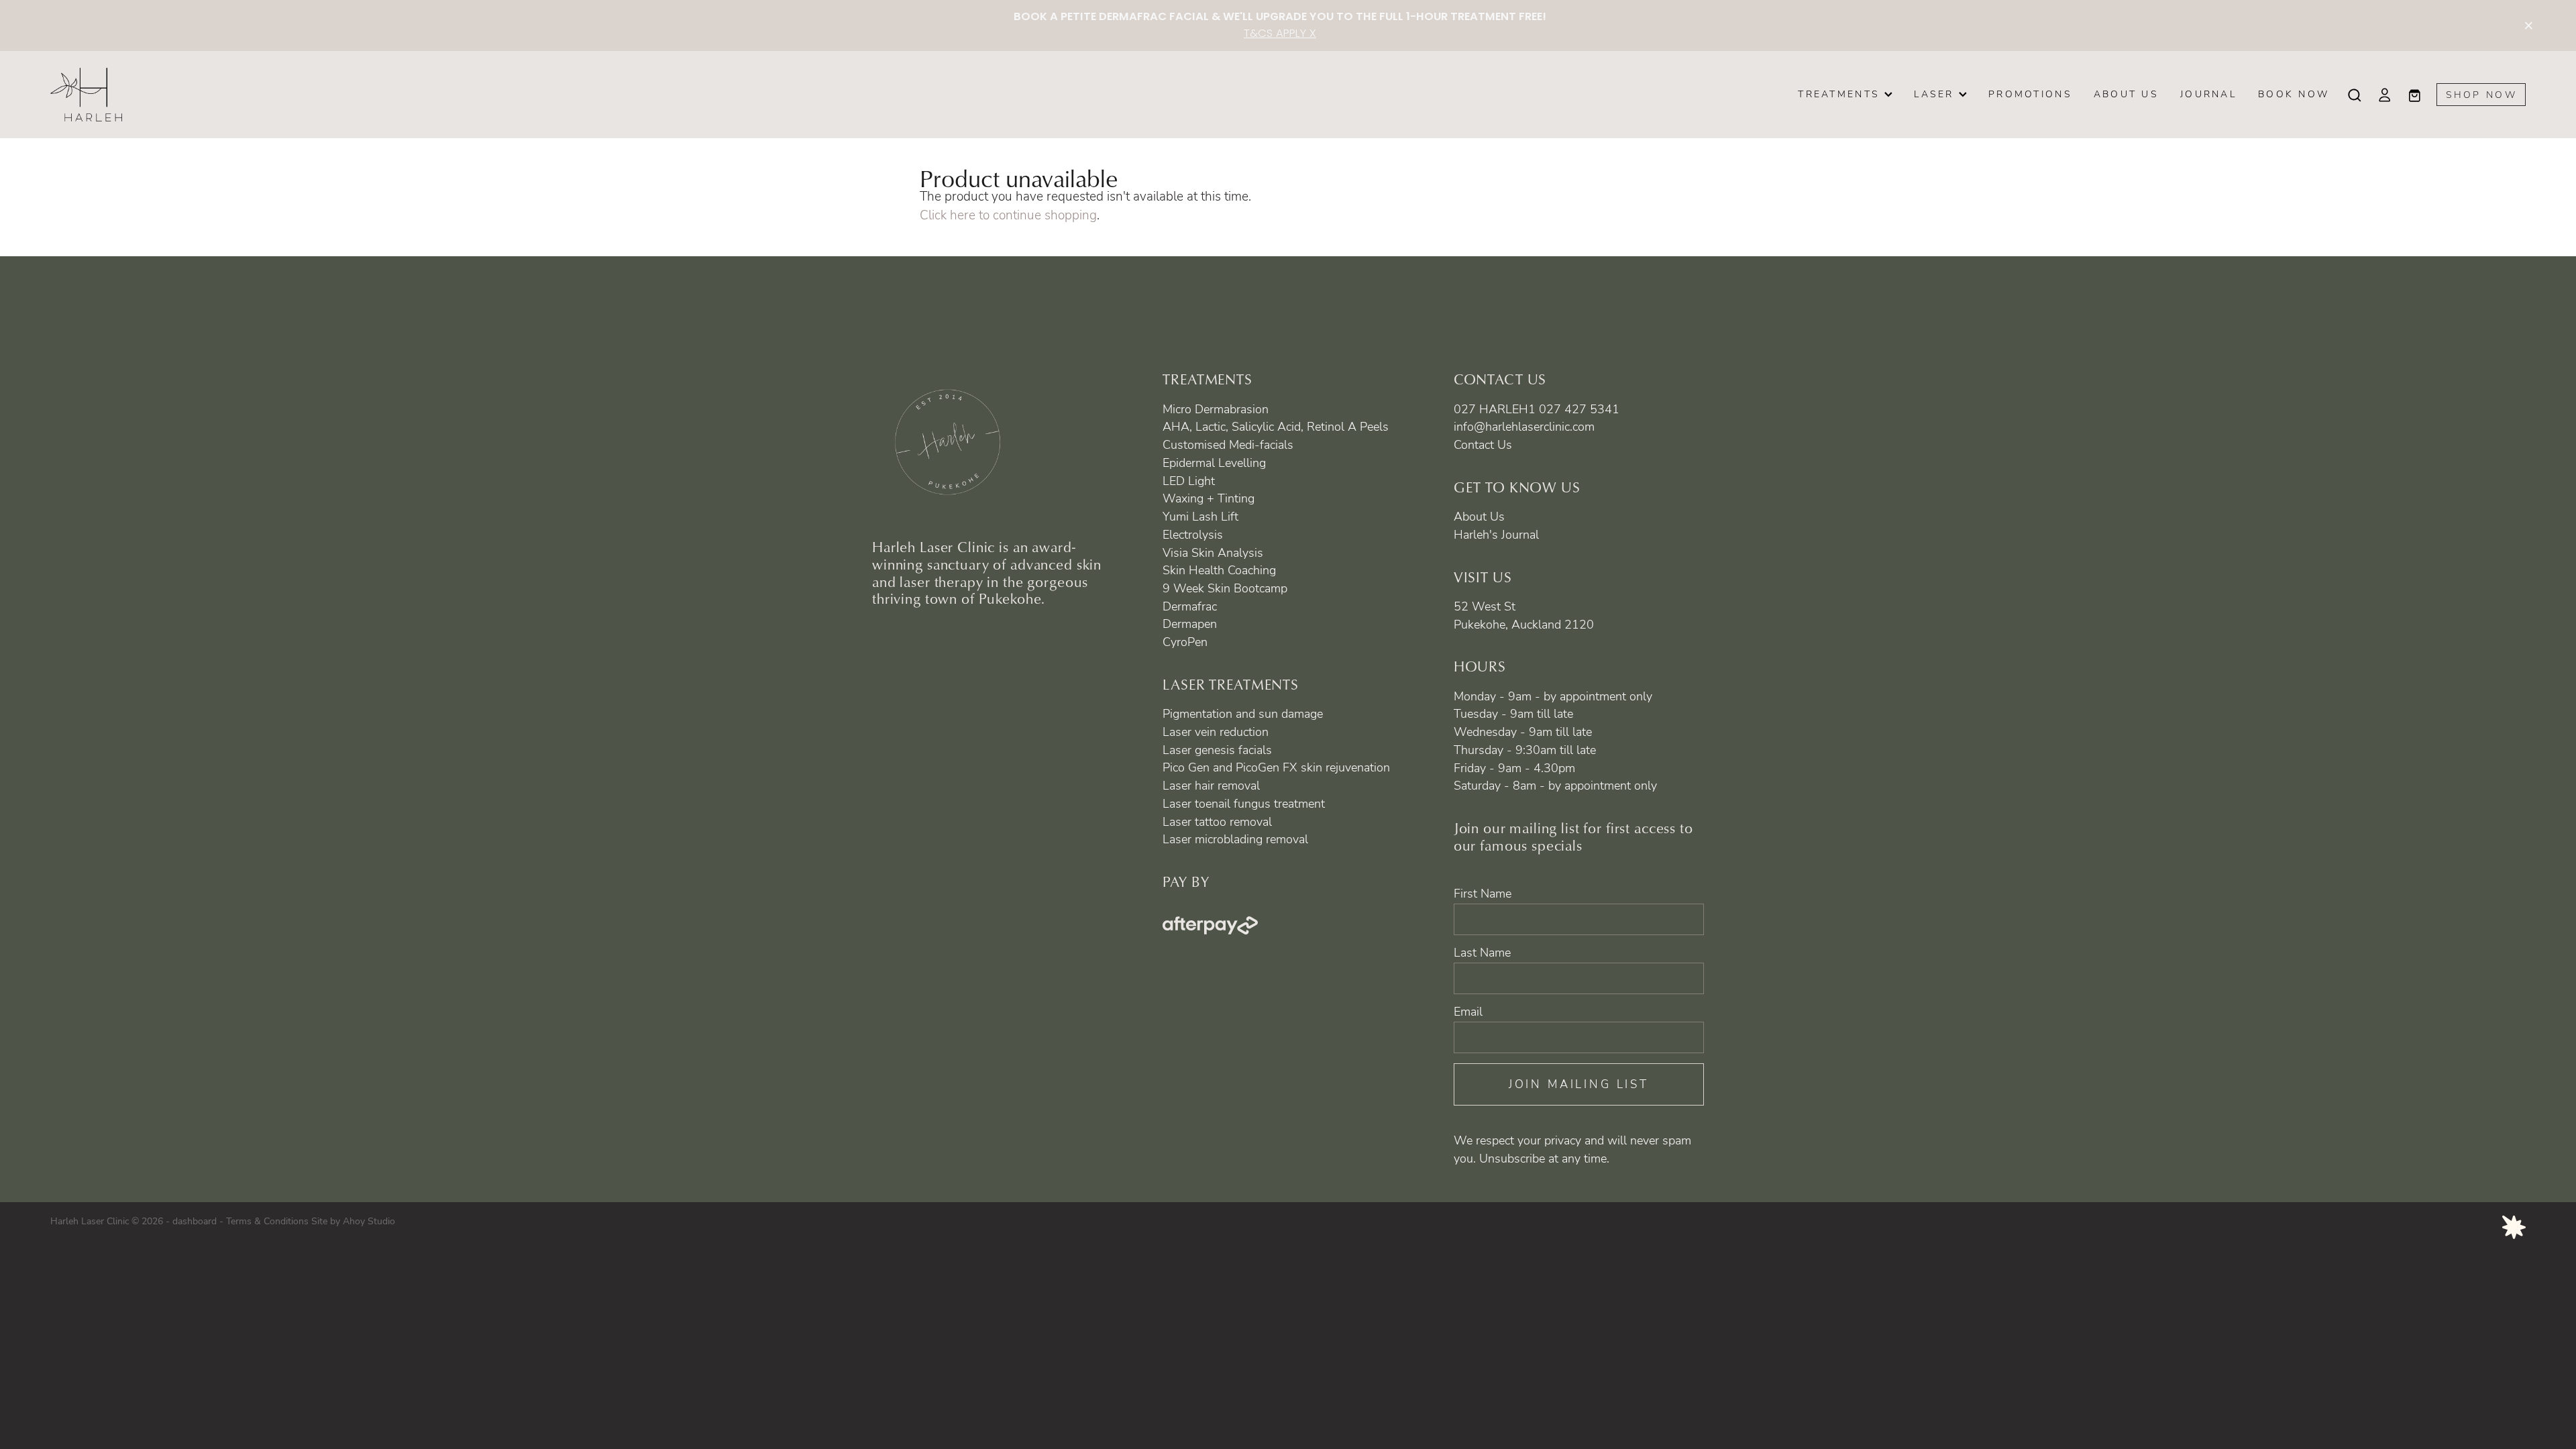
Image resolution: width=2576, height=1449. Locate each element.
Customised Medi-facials (1228, 444)
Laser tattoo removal (1217, 821)
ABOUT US (2126, 94)
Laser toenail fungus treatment (1244, 803)
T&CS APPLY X (1280, 34)
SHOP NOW (2481, 94)
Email (1468, 1012)
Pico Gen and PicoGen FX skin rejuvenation (1276, 767)
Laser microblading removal (1235, 839)
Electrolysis (1193, 534)
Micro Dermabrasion (1216, 409)
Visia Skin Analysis (1213, 552)
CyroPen (1185, 641)
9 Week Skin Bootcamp (1225, 588)
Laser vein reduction (1216, 731)
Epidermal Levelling (1214, 462)
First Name (1483, 894)
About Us (1479, 516)
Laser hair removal (1211, 785)
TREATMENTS (1841, 94)
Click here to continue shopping (1008, 215)
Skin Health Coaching (1219, 570)
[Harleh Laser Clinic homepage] (298, 95)
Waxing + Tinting (1209, 498)
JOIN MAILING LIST (1579, 1084)
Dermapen (1190, 623)
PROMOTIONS (2030, 94)
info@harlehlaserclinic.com (1524, 426)
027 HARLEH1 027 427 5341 (1537, 409)
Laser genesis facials (1217, 749)
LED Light (1189, 480)
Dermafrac (1190, 606)
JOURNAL (2208, 94)
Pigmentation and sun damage (1243, 713)
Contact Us (1483, 444)
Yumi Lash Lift (1200, 516)
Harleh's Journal (1496, 534)
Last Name (1482, 953)
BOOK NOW (2294, 94)
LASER (1936, 94)
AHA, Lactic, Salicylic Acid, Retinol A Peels (1276, 426)
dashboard (195, 1221)
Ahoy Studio (369, 1221)
